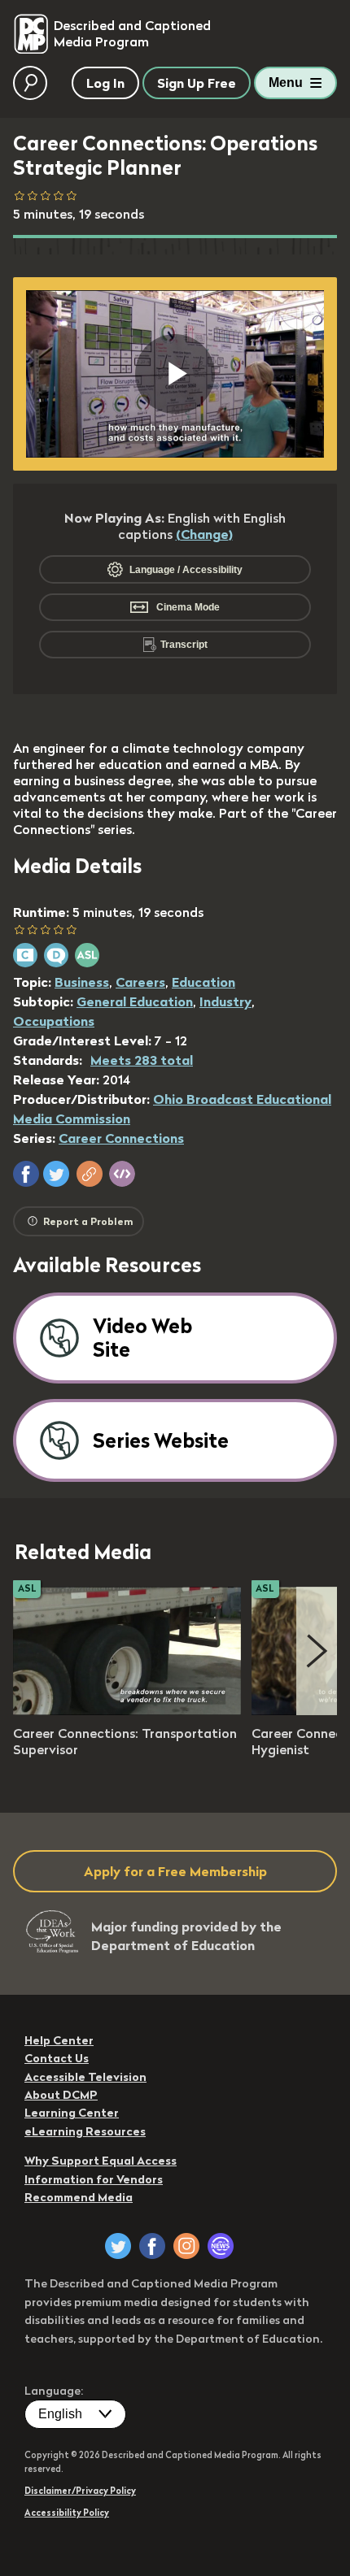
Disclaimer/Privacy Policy (80, 2491)
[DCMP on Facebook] (152, 2246)
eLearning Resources (85, 2131)
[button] (26, 1174)
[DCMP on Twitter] (118, 2246)
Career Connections (121, 1138)
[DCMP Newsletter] (221, 2246)
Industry (225, 1001)
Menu (286, 83)
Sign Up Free (197, 83)
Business (82, 982)
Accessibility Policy (67, 2513)
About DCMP (61, 2095)
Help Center (59, 2040)
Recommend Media (79, 2197)
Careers (140, 982)
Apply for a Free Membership (175, 1871)
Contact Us (57, 2058)
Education (203, 982)
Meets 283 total (142, 1060)
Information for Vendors (94, 2179)
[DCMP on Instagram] (186, 2246)
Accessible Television (85, 2077)
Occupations (54, 1021)
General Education (135, 1001)
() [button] (204, 534)
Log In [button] (105, 83)
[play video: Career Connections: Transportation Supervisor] (127, 1710)
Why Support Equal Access (101, 2161)
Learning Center (72, 2113)
